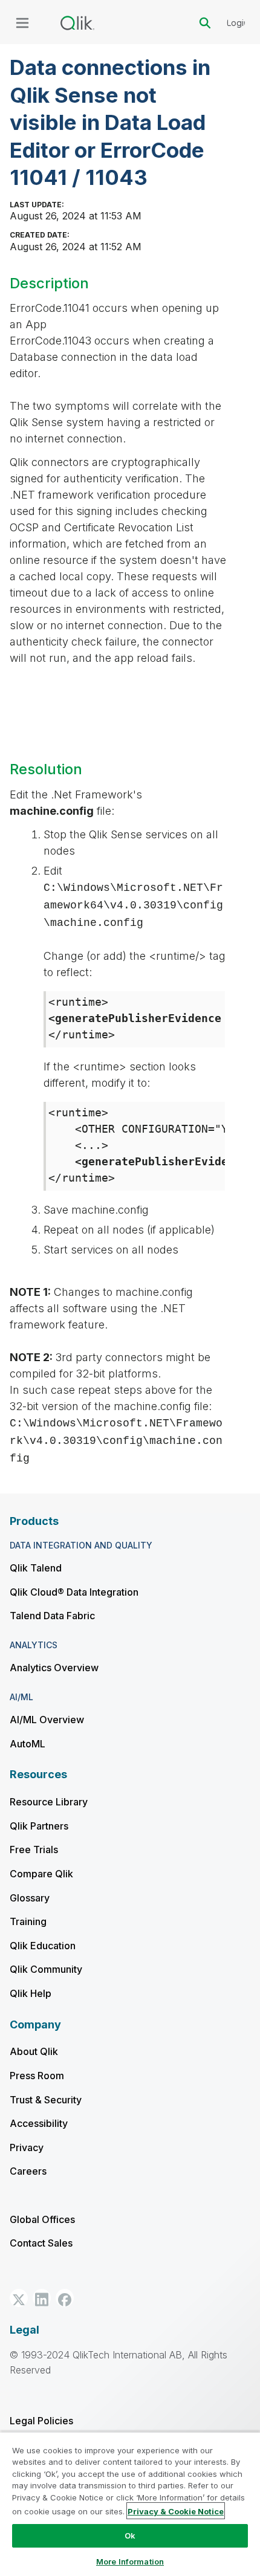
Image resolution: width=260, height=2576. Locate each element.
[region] (130, 2504)
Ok (130, 2536)
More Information (130, 2561)
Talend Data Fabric (52, 1616)
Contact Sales (41, 2243)
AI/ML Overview (47, 1720)
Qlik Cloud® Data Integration (74, 1592)
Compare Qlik (41, 1874)
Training (28, 1921)
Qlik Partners (39, 1826)
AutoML (28, 1744)
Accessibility (39, 2123)
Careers (28, 2171)
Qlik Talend (36, 1568)
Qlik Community (46, 1969)
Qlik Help (31, 1993)
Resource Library (49, 1802)
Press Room (37, 2076)
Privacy (27, 2147)
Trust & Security (46, 2100)
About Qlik (34, 2051)
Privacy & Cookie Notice (176, 2511)
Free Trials (34, 1849)
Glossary (30, 1898)
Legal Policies (41, 2421)
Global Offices (42, 2219)
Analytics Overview (54, 1668)
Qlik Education (43, 1946)
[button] (19, 2298)
